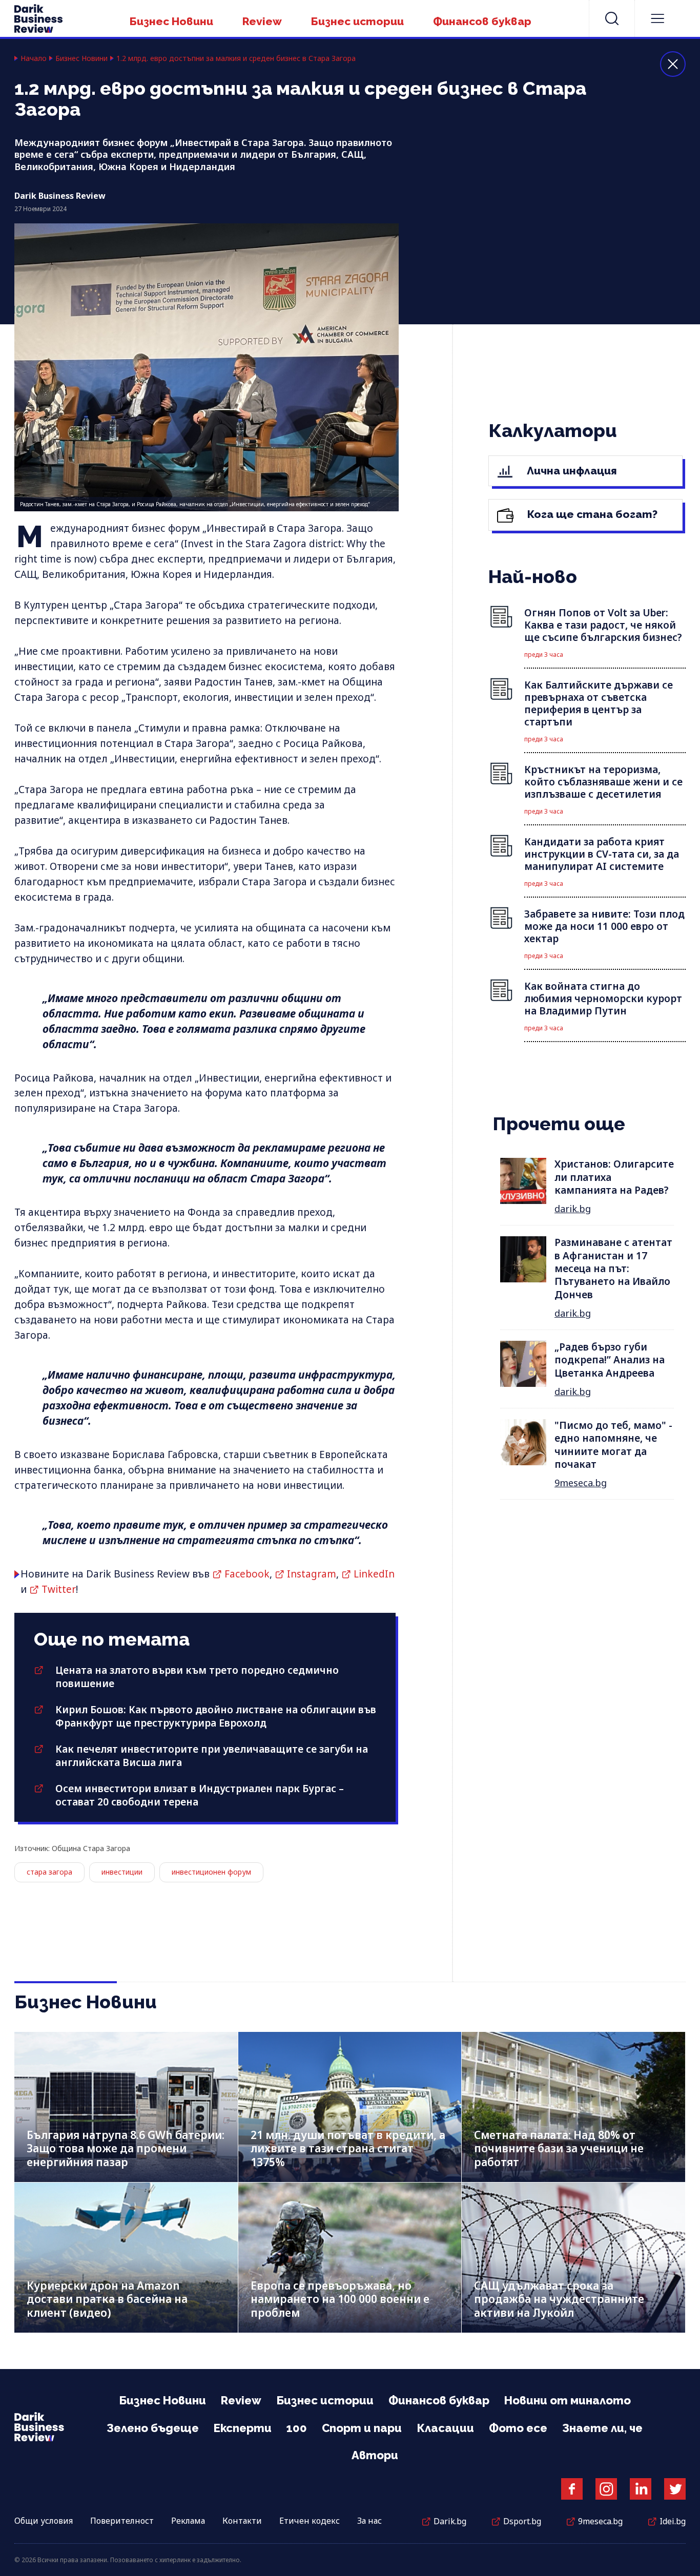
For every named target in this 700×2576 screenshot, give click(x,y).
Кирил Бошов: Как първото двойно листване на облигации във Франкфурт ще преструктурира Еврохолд (216, 1716)
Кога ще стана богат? (591, 514)
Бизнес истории (357, 21)
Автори (375, 2455)
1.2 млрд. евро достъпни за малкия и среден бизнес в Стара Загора (236, 58)
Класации (445, 2428)
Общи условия (44, 2521)
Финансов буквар (482, 21)
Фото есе (518, 2428)
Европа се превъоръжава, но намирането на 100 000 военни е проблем (340, 2299)
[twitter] (675, 2489)
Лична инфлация (571, 471)
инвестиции (122, 1872)
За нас (369, 2521)
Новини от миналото (568, 2400)
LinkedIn (374, 1574)
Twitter (59, 1589)
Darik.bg (450, 2521)
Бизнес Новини (171, 21)
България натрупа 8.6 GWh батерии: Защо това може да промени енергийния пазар (126, 2148)
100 (297, 2428)
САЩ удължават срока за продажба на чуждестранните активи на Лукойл (559, 2299)
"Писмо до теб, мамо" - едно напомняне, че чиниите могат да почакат (613, 1445)
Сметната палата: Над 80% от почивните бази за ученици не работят (559, 2148)
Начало (34, 58)
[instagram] (606, 2489)
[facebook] (572, 2489)
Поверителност (122, 2521)
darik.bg (573, 1209)
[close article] (673, 64)
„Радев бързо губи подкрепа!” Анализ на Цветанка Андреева (610, 1360)
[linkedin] (641, 2489)
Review (262, 21)
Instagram (312, 1574)
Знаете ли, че (602, 2428)
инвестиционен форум (211, 1872)
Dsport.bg (522, 2521)
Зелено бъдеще (153, 2428)
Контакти (242, 2521)
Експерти (243, 2428)
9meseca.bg (581, 1483)
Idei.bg (673, 2521)
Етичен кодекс (310, 2521)
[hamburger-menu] (657, 18)
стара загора (49, 1872)
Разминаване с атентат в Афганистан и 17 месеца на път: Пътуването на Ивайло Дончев (613, 1268)
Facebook (247, 1574)
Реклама (188, 2521)
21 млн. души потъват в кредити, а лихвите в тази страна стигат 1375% (348, 2148)
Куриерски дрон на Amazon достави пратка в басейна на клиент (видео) (107, 2299)
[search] (612, 18)
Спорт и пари (362, 2428)
